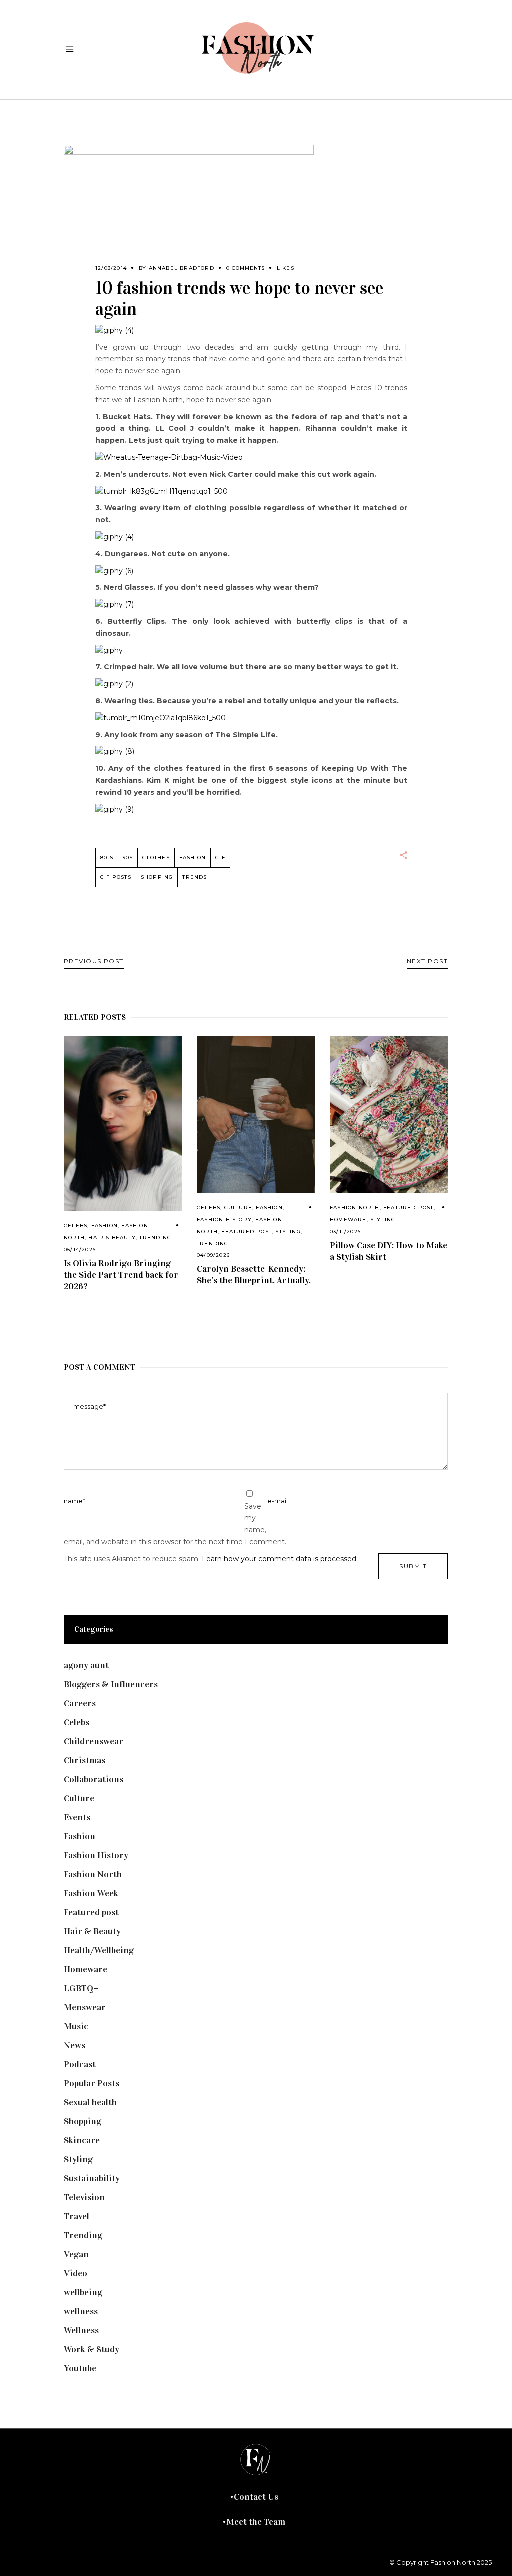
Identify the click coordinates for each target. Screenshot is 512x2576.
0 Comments (246, 268)
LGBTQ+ (81, 1988)
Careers (80, 1703)
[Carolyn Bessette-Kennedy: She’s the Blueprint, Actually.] (256, 1115)
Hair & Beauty (112, 1238)
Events (77, 1817)
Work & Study (92, 2349)
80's (107, 858)
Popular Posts (92, 2083)
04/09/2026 (213, 1255)
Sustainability (92, 2178)
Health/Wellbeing (99, 1950)
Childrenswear (94, 1741)
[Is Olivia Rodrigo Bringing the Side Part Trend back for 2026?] (123, 1124)
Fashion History (224, 1220)
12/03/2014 (111, 268)
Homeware (348, 1220)
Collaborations (94, 1779)
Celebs (76, 1226)
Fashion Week (91, 1893)
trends (195, 877)
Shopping (157, 877)
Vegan (76, 2254)
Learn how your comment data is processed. (280, 1559)
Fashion (105, 1226)
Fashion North (355, 1208)
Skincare (82, 2140)
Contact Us (256, 2497)
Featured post (247, 1232)
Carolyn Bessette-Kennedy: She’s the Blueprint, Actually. (254, 1275)
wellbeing (83, 2292)
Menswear (85, 2007)
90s (128, 858)
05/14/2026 (80, 1250)
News (75, 2045)
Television (84, 2197)
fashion (193, 858)
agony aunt (86, 1665)
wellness (81, 2311)
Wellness (81, 2330)
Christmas (85, 1760)
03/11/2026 (345, 1232)
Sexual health (90, 2102)
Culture (238, 1208)
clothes (156, 858)
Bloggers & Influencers (111, 1684)
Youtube (80, 2368)
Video (76, 2273)
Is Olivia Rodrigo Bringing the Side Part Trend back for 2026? (121, 1275)
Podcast (80, 2064)
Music (76, 2026)
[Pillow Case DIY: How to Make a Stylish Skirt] (389, 1115)
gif (220, 858)
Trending (155, 1238)
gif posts (116, 877)
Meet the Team (256, 2522)
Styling (288, 1232)
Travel (77, 2216)
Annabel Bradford (182, 268)
